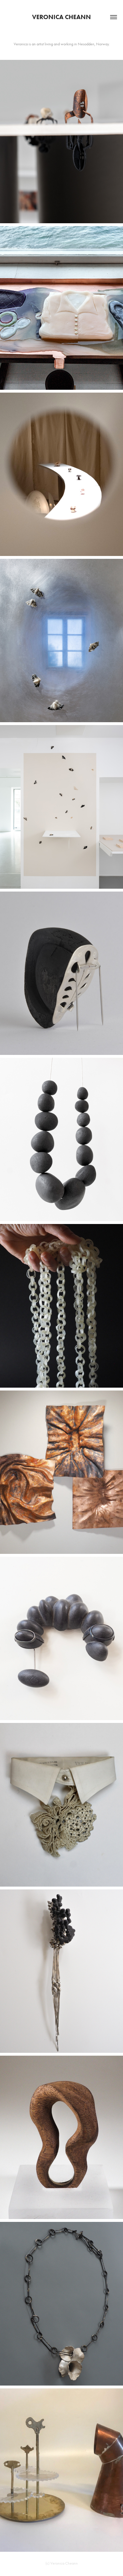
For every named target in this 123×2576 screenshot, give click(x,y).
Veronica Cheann (61, 17)
